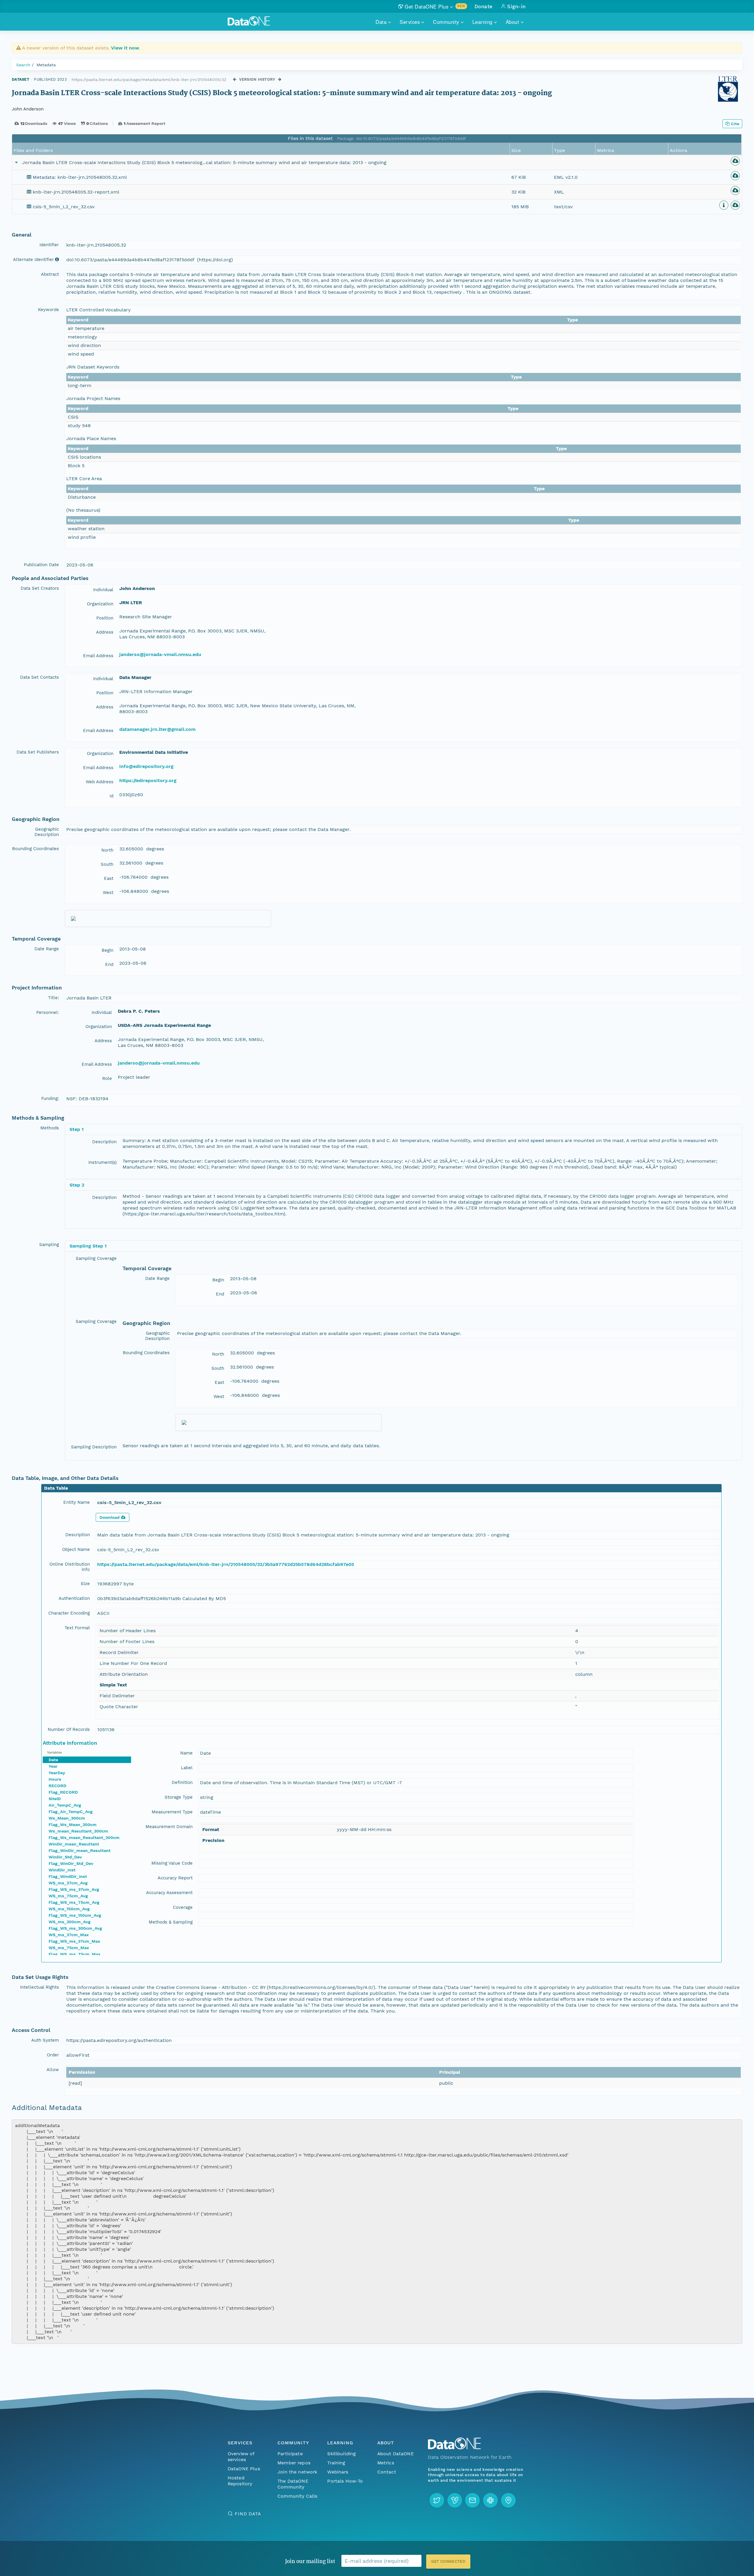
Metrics (386, 2463)
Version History (257, 79)
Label (187, 1768)
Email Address (98, 656)
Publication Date (41, 565)
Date (53, 1760)
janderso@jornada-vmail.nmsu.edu (160, 654)
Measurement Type (172, 1812)
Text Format (77, 1628)
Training (336, 2463)
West (108, 893)
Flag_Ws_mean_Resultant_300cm (84, 1838)
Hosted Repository (240, 2481)
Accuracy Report (175, 1878)
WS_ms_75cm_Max (69, 1948)
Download (110, 1517)
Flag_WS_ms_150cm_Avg (75, 1915)
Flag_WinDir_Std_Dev (71, 1863)
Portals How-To (345, 2481)
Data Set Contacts (39, 677)
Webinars (338, 2472)
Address (105, 632)
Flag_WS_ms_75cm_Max (75, 1954)
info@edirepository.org (146, 766)
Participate (290, 2454)
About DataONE (396, 2454)
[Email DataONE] (472, 2500)
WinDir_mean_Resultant (74, 1844)
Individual (103, 590)
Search (23, 65)
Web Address (100, 782)
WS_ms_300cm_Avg (70, 1922)
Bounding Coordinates (35, 849)
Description (104, 1142)
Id (111, 796)
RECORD (57, 1786)
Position (105, 618)
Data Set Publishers (38, 752)
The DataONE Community (293, 2484)
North (107, 850)
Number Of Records (69, 1729)
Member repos (294, 2463)
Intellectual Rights (39, 1987)
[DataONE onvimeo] (455, 2500)
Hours (55, 1779)
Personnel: (48, 1012)
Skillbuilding (342, 2454)
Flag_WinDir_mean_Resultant (80, 1850)
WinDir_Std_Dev (65, 1857)
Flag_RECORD (63, 1792)
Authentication (74, 1598)
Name (186, 1753)
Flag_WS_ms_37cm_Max (74, 1941)
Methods (50, 1128)
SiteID (55, 1799)
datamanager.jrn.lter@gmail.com (157, 729)
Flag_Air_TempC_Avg (71, 1812)
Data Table (56, 1488)
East (109, 878)
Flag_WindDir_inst (68, 1876)
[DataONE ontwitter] (437, 2500)
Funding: (50, 1098)
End (109, 964)
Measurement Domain (169, 1827)
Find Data (248, 2514)
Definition (182, 1782)
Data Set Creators (40, 588)
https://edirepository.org (148, 780)
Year (53, 1766)
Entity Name (77, 1502)
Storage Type (179, 1797)
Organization (100, 604)
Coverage (183, 1907)
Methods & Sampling (171, 1922)
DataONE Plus (244, 2469)
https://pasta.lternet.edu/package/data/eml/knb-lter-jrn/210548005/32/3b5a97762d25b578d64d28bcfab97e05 (226, 1564)
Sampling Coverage (96, 1258)
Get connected (448, 2561)
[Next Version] (280, 79)
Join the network (297, 2472)
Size (85, 1584)
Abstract (50, 274)
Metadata (46, 65)
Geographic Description (47, 832)
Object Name (76, 1549)
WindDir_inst (62, 1870)
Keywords (48, 310)
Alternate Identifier (33, 260)
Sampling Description (94, 1447)
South (107, 864)
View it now (125, 48)
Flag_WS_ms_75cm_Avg (74, 1902)
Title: (53, 998)
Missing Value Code (172, 1863)
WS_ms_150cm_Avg (69, 1909)
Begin (108, 950)
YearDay (57, 1773)
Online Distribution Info (70, 1567)
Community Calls (297, 2496)
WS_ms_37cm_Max (69, 1935)
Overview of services (241, 2457)
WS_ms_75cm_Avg (68, 1896)
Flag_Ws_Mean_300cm (73, 1825)
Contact (387, 2472)
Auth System (45, 2040)
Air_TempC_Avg (65, 1805)
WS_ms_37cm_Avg (68, 1883)
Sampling (49, 1245)
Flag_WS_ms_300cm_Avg (75, 1928)
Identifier (49, 245)
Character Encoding (69, 1613)
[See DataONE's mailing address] (508, 2500)
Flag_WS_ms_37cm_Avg (74, 1889)
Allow (53, 2070)
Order (53, 2055)
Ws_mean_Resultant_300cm (78, 1831)
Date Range (47, 949)
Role (107, 1078)
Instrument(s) (102, 1162)
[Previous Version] (235, 79)
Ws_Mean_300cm (67, 1818)
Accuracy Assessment (169, 1893)
